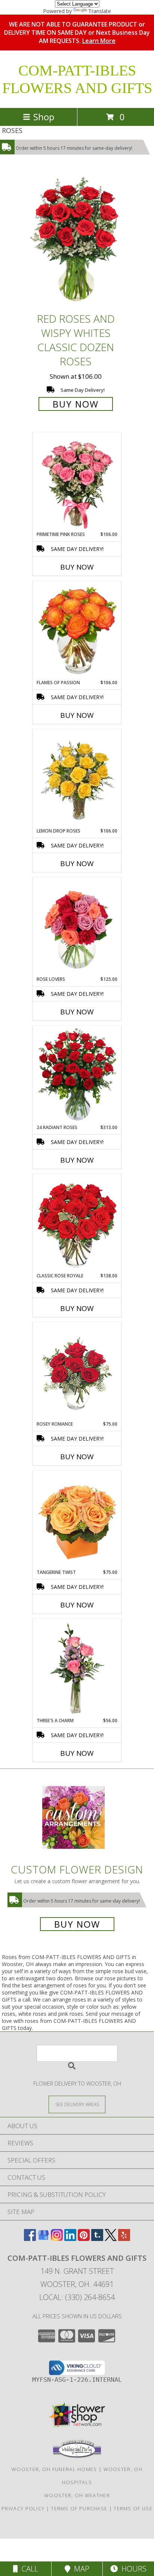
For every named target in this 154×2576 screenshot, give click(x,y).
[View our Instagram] (57, 2239)
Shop (44, 117)
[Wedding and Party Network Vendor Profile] (77, 2456)
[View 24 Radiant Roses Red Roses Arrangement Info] (77, 1075)
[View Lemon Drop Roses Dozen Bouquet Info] (77, 779)
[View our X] (111, 2239)
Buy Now (76, 404)
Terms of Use (133, 2508)
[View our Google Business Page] (43, 2239)
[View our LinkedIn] (70, 2239)
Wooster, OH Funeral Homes (54, 2469)
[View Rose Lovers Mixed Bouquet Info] (77, 927)
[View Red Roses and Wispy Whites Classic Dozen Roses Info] (77, 241)
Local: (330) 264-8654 (77, 2297)
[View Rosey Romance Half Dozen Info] (77, 1372)
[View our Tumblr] (97, 2239)
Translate (100, 11)
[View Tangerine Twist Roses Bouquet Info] (77, 1520)
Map (80, 2569)
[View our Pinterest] (84, 2239)
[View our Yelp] (124, 2239)
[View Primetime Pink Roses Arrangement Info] (77, 482)
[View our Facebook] (30, 2239)
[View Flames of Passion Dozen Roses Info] (77, 630)
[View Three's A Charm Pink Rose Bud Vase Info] (77, 1668)
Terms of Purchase (79, 2508)
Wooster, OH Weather (77, 2495)
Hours (132, 2569)
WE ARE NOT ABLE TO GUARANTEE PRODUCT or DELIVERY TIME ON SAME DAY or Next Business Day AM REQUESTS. (77, 32)
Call (28, 2569)
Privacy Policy (23, 2508)
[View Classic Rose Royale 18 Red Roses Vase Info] (77, 1224)
